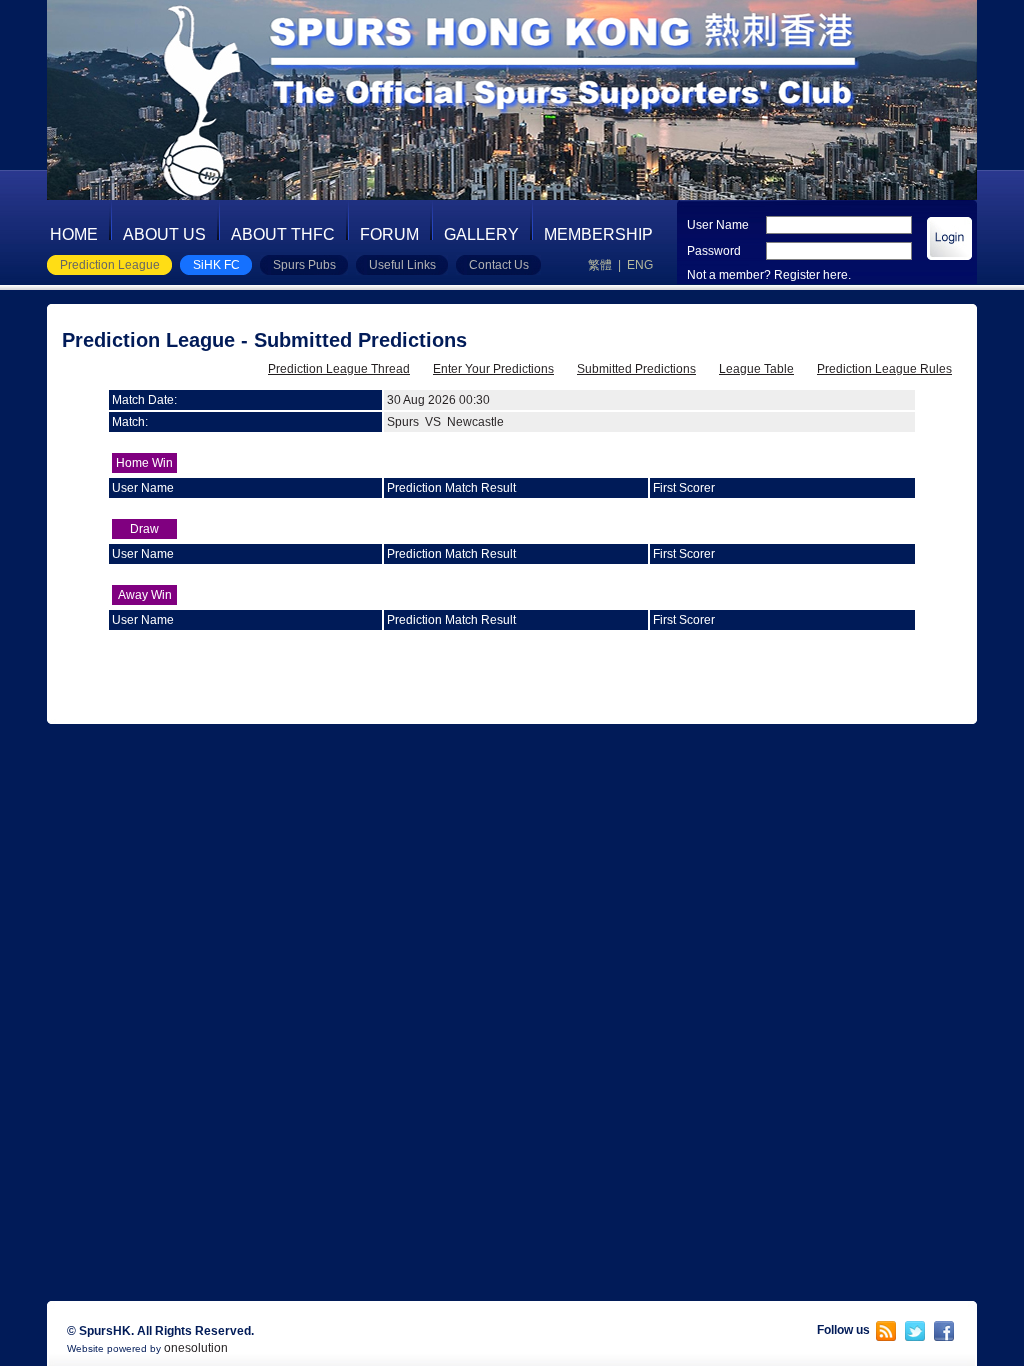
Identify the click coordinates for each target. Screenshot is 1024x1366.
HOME (74, 234)
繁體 (600, 265)
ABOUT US (164, 234)
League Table (756, 369)
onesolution (196, 1348)
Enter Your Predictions (493, 369)
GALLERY (481, 234)
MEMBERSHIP (598, 234)
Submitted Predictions (636, 369)
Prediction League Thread (339, 369)
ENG (640, 265)
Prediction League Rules (884, 369)
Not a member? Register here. (769, 275)
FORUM (389, 234)
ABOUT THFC (283, 234)
